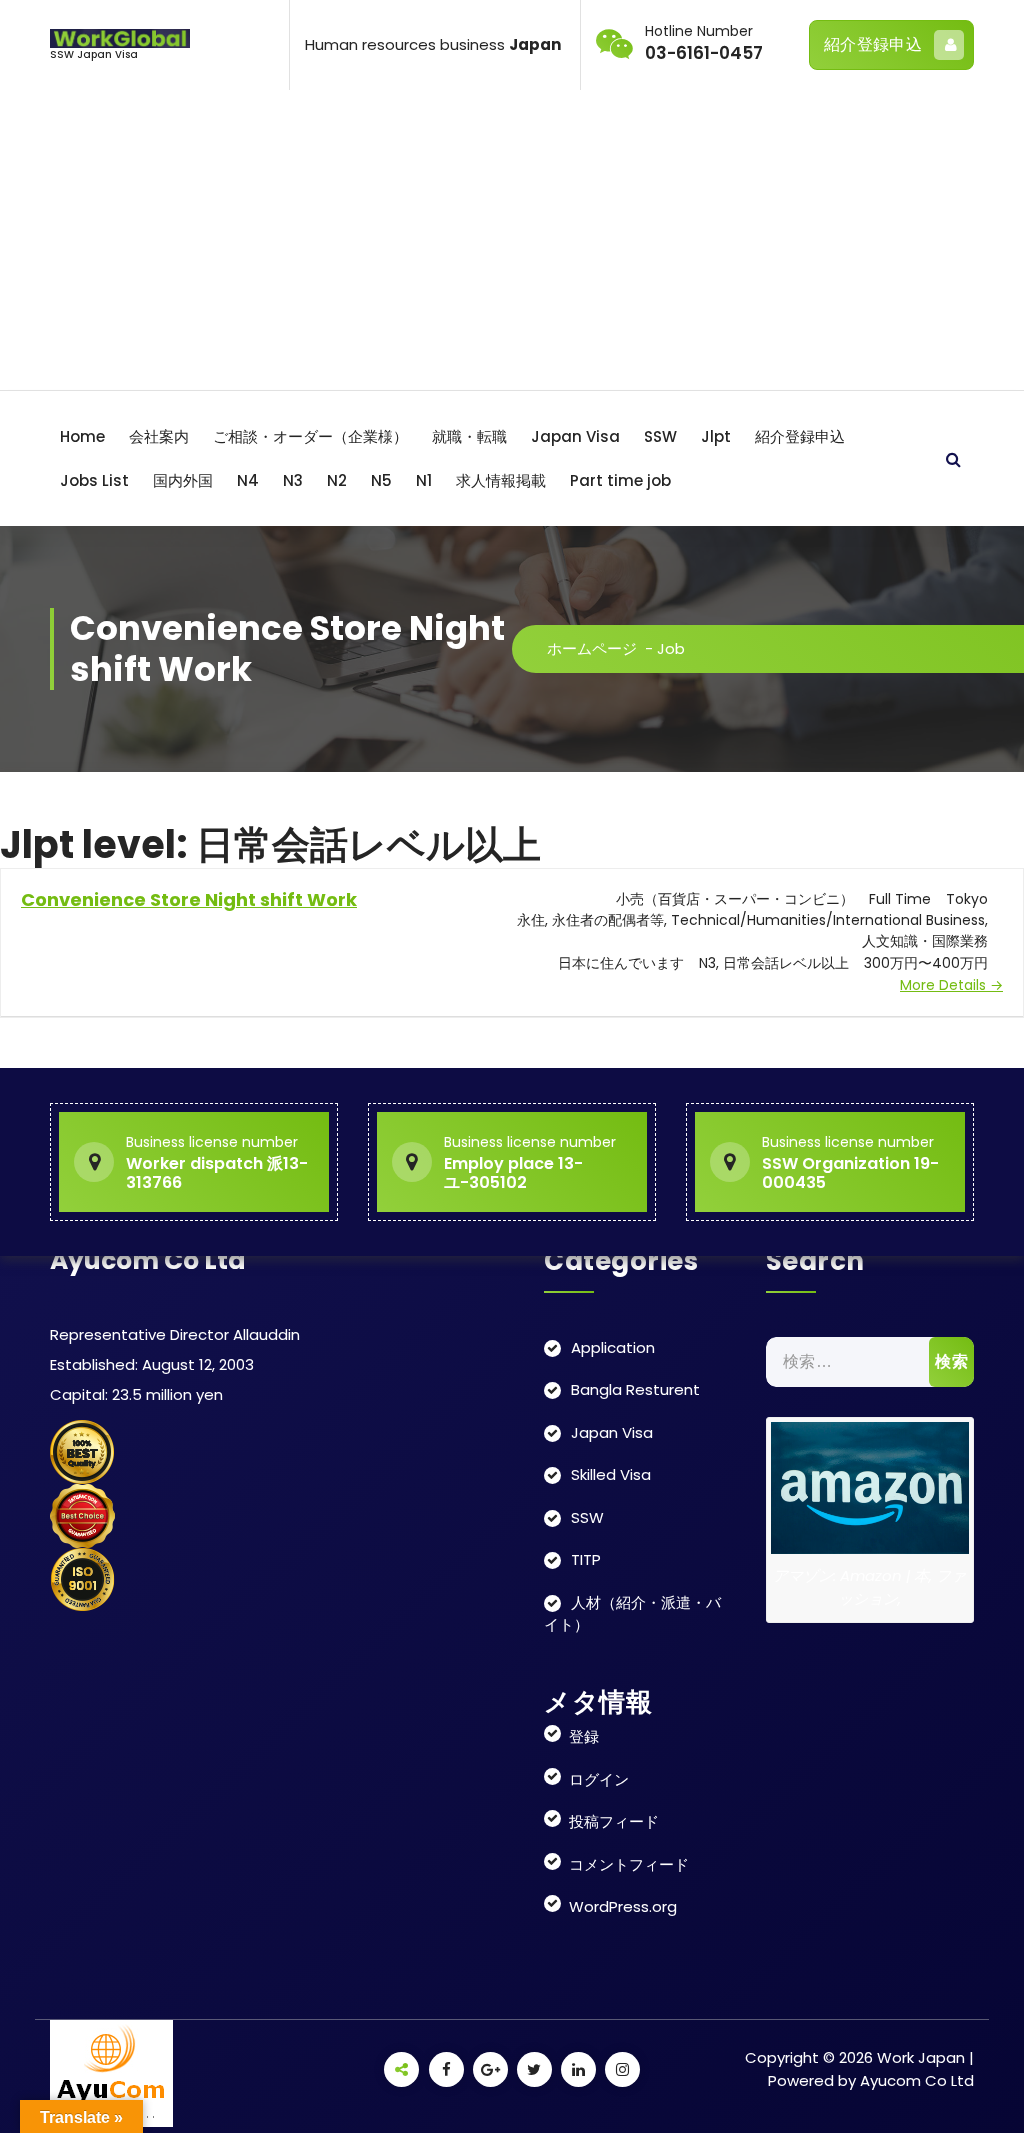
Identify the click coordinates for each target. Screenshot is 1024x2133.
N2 (337, 480)
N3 (293, 480)
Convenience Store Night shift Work (189, 899)
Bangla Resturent (635, 1389)
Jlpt (716, 436)
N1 (424, 480)
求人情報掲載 (501, 480)
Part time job (620, 480)
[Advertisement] (512, 240)
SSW (660, 436)
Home (82, 436)
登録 (584, 1736)
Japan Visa (575, 436)
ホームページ (592, 648)
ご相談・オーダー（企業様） (310, 436)
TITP (586, 1559)
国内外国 (183, 480)
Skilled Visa (611, 1474)
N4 (248, 480)
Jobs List (94, 480)
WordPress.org (623, 1906)
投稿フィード (614, 1821)
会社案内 (159, 436)
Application (613, 1347)
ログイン (599, 1779)
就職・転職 (469, 436)
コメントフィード (629, 1864)
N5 (381, 480)
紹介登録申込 (873, 44)
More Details (945, 985)
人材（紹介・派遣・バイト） (632, 1614)
